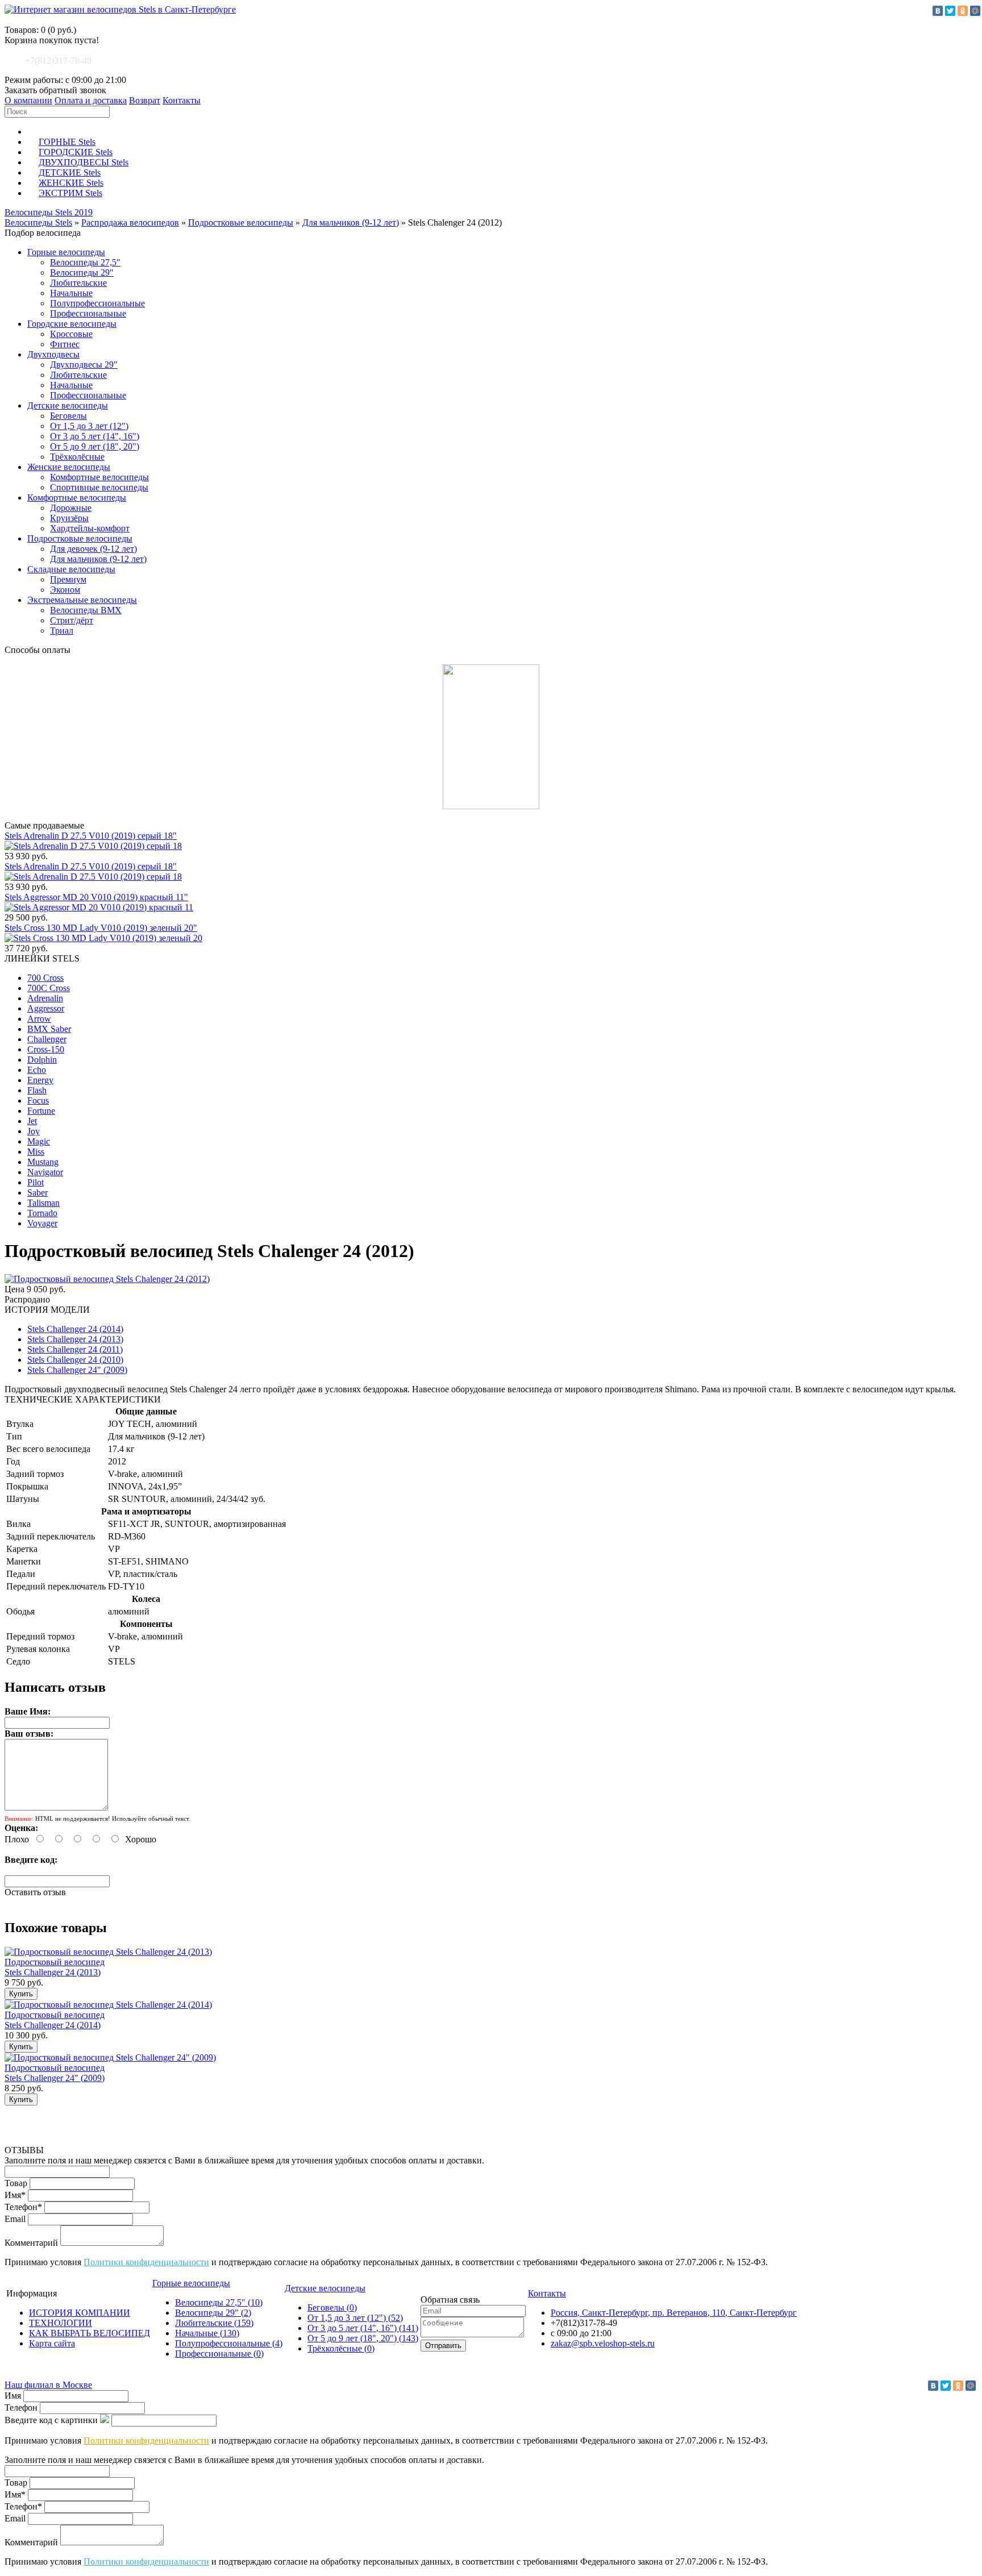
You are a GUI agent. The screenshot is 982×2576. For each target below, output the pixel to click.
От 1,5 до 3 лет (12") (89, 426)
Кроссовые (71, 334)
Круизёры (69, 518)
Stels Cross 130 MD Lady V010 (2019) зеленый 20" (101, 928)
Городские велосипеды (72, 324)
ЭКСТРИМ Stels (70, 193)
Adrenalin (45, 998)
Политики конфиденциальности (146, 2262)
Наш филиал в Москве (48, 2385)
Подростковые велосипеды (241, 222)
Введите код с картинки (51, 2420)
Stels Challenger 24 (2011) (75, 1349)
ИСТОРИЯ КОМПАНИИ (80, 2313)
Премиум (68, 579)
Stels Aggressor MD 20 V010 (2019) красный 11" (96, 897)
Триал (62, 631)
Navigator (45, 1172)
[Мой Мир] (975, 11)
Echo (37, 1070)
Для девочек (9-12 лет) (93, 549)
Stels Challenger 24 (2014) (75, 1329)
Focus (38, 1100)
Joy (34, 1131)
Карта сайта (52, 2343)
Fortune (41, 1111)
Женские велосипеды (69, 467)
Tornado (42, 1213)
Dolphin (42, 1060)
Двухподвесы (53, 354)
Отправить (443, 2346)
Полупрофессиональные (97, 303)
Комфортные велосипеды (99, 477)
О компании (28, 100)
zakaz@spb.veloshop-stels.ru (603, 2343)
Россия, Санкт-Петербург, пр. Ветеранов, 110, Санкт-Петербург (674, 2313)
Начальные (71, 293)
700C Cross (49, 988)
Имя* (15, 2195)
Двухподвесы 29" (84, 365)
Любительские (78, 283)
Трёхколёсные (77, 457)
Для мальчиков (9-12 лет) (351, 222)
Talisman (43, 1203)
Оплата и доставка (91, 100)
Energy (40, 1080)
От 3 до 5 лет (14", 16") (95, 436)
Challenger (47, 1039)
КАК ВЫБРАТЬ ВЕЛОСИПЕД (90, 2333)
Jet (32, 1121)
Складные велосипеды (71, 569)
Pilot (36, 1182)
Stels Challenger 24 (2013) (75, 1339)
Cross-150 (46, 1049)
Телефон (21, 2408)
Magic (39, 1141)
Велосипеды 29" (82, 272)
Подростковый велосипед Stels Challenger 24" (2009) (55, 2073)
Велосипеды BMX (86, 610)
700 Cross (45, 978)
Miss (36, 1152)
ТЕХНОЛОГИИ (61, 2323)
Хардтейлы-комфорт (90, 528)
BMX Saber (49, 1029)
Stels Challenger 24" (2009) (77, 1370)
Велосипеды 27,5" (85, 262)
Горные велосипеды (66, 252)
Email (15, 2219)
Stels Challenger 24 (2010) (75, 1360)
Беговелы (68, 416)
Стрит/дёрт (72, 620)
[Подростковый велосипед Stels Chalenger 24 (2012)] (107, 1279)
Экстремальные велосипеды (82, 600)
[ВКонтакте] (938, 11)
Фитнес (65, 344)
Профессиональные (88, 313)
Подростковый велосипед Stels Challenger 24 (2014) (55, 2020)
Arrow (39, 1019)
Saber (38, 1193)
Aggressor (46, 1008)
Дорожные (71, 508)
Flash (37, 1090)
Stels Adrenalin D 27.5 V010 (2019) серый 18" (91, 836)
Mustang (43, 1162)
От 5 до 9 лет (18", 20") (95, 446)
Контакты (182, 100)
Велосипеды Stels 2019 (49, 212)
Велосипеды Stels (38, 222)
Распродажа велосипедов (130, 222)
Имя (13, 2396)
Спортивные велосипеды (99, 487)
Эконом (65, 590)
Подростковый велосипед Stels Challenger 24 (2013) (55, 1967)
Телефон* (23, 2207)
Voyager (42, 1223)
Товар (16, 2183)
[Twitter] (950, 11)
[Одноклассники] (963, 11)
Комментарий (31, 2243)
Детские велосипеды (68, 405)
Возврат (145, 100)
